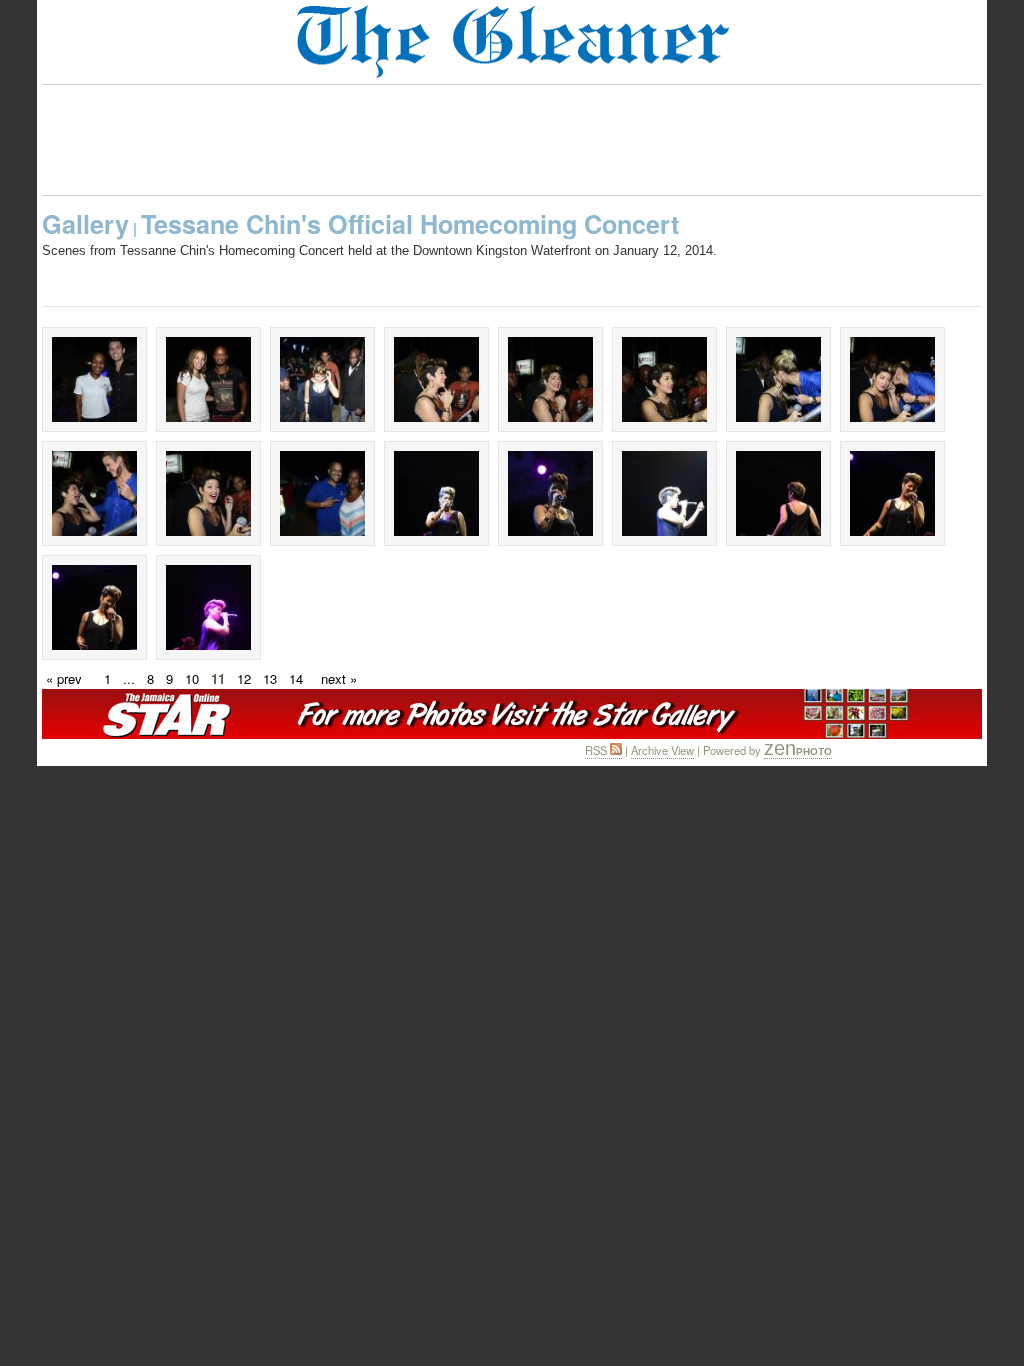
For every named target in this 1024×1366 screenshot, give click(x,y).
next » (339, 678)
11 (218, 678)
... (129, 678)
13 (270, 678)
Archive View (662, 750)
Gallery (85, 224)
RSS (597, 750)
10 (192, 678)
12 (244, 678)
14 (296, 678)
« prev (64, 678)
